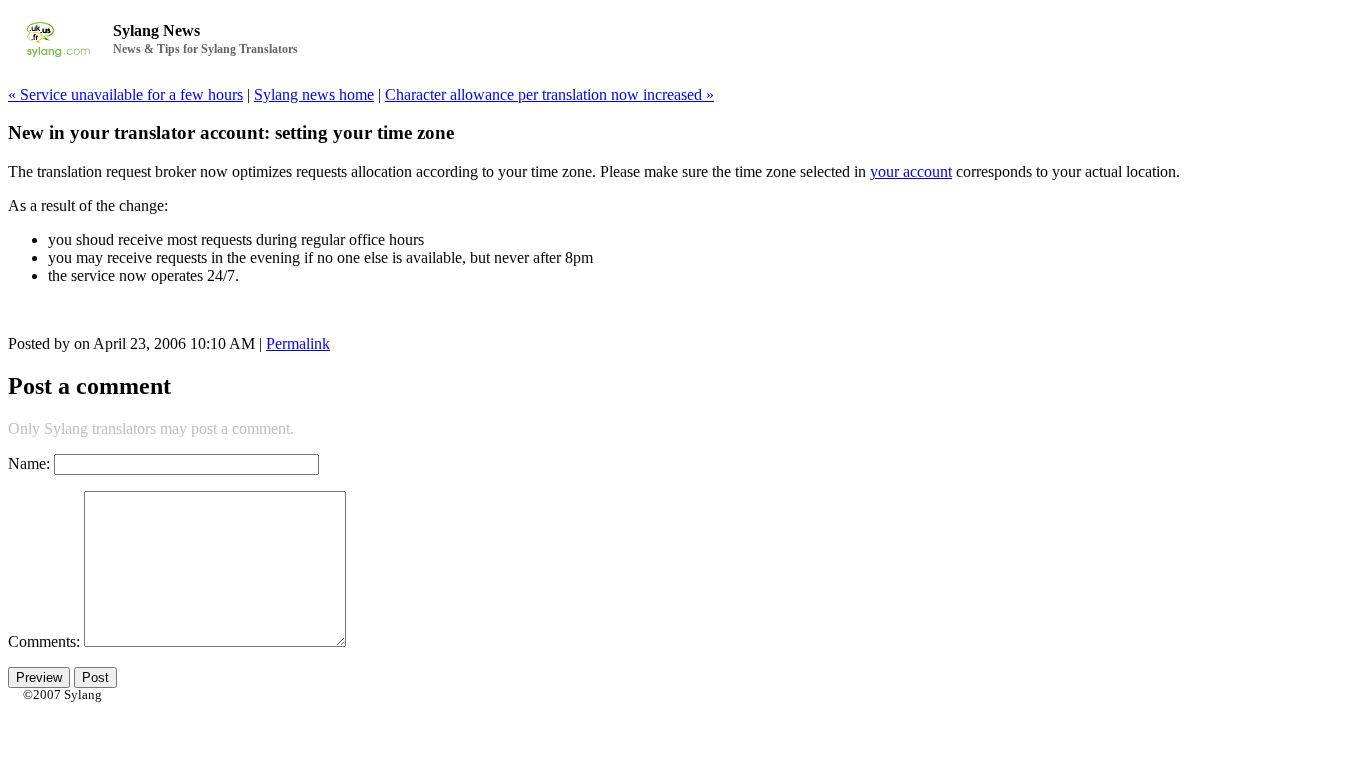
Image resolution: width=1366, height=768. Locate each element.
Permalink (298, 343)
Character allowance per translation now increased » (549, 94)
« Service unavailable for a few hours (125, 94)
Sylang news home (314, 94)
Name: (29, 463)
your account (911, 171)
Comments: (46, 641)
